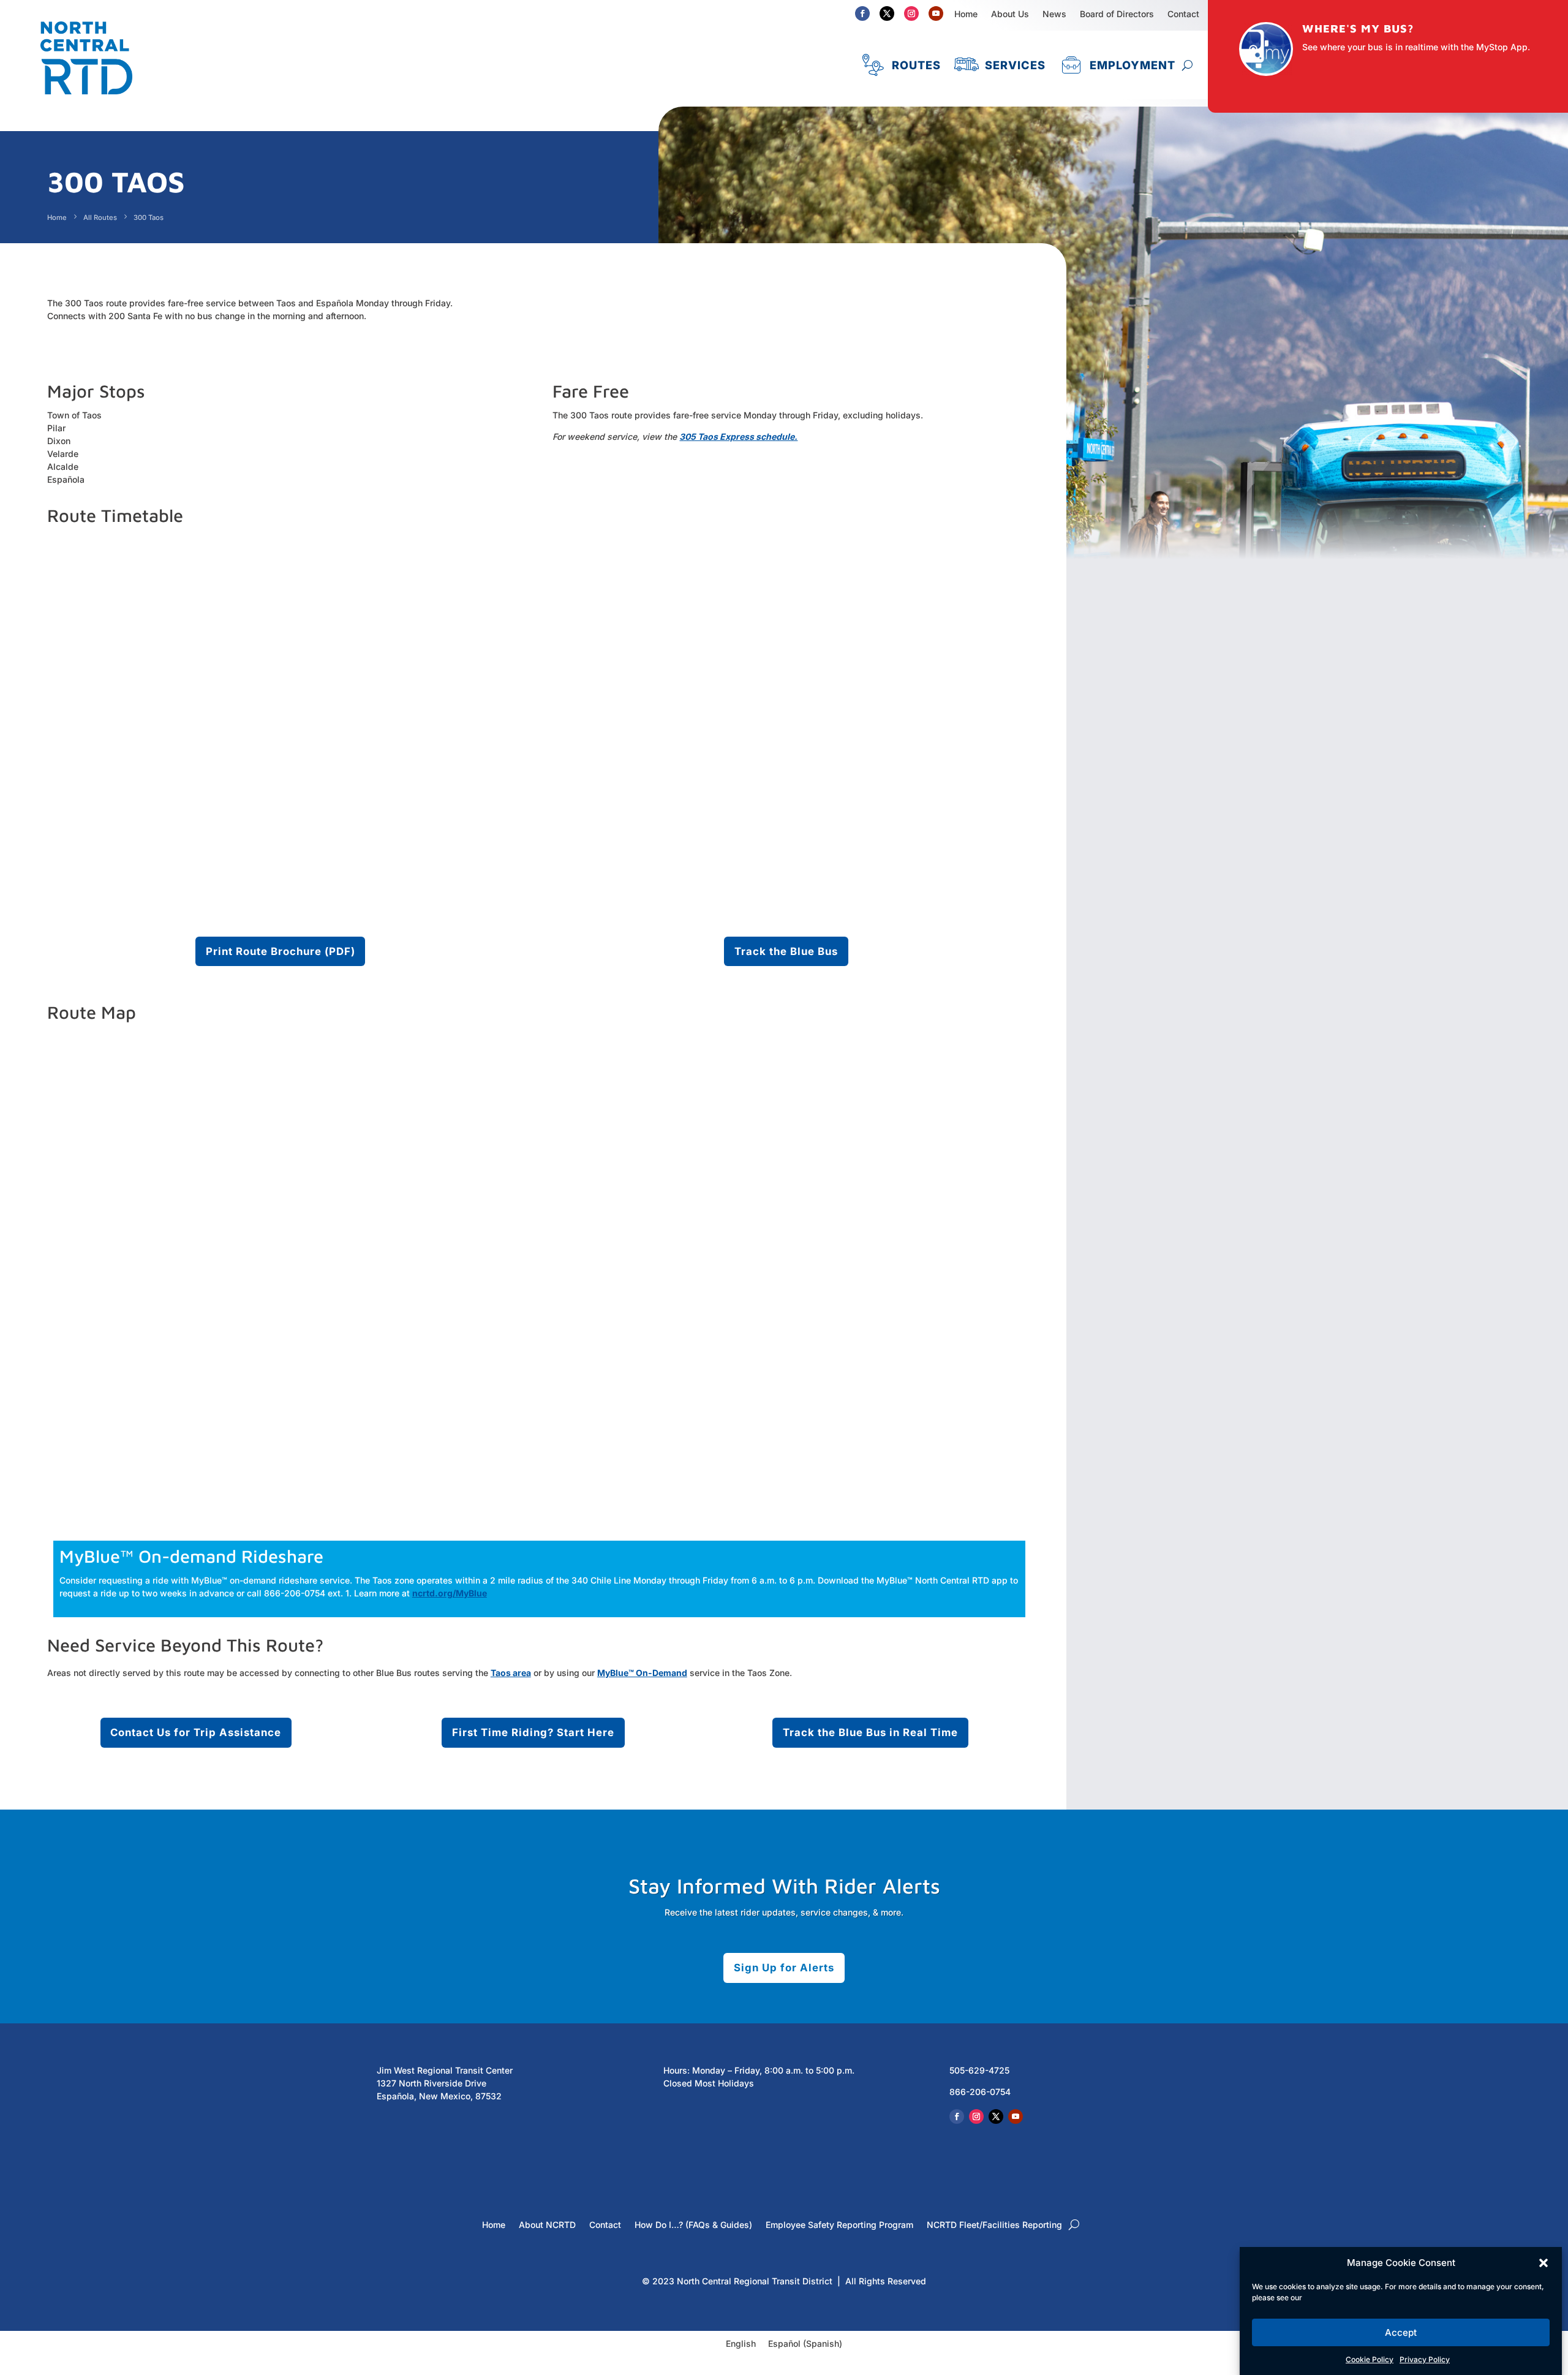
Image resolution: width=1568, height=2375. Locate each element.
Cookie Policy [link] (1370, 2359)
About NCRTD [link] (547, 2225)
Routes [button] (916, 65)
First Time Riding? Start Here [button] (533, 1732)
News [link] (1054, 14)
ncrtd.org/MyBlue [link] (450, 1593)
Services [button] (1015, 65)
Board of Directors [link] (1117, 14)
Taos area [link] (511, 1673)
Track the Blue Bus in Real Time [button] (870, 1732)
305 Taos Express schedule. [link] (738, 436)
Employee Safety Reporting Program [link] (839, 2225)
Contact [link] (605, 2225)
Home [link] (966, 14)
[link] (86, 100)
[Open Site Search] (1187, 65)
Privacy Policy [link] (1425, 2359)
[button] (1543, 2263)
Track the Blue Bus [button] (786, 951)
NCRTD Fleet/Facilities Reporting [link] (994, 2225)
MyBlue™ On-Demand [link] (642, 1673)
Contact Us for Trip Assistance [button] (196, 1732)
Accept (1401, 2332)
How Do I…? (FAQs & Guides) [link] (693, 2225)
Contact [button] (1183, 14)
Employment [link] (1133, 65)
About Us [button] (1010, 14)
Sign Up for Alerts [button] (784, 1968)
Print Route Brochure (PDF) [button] (281, 951)
